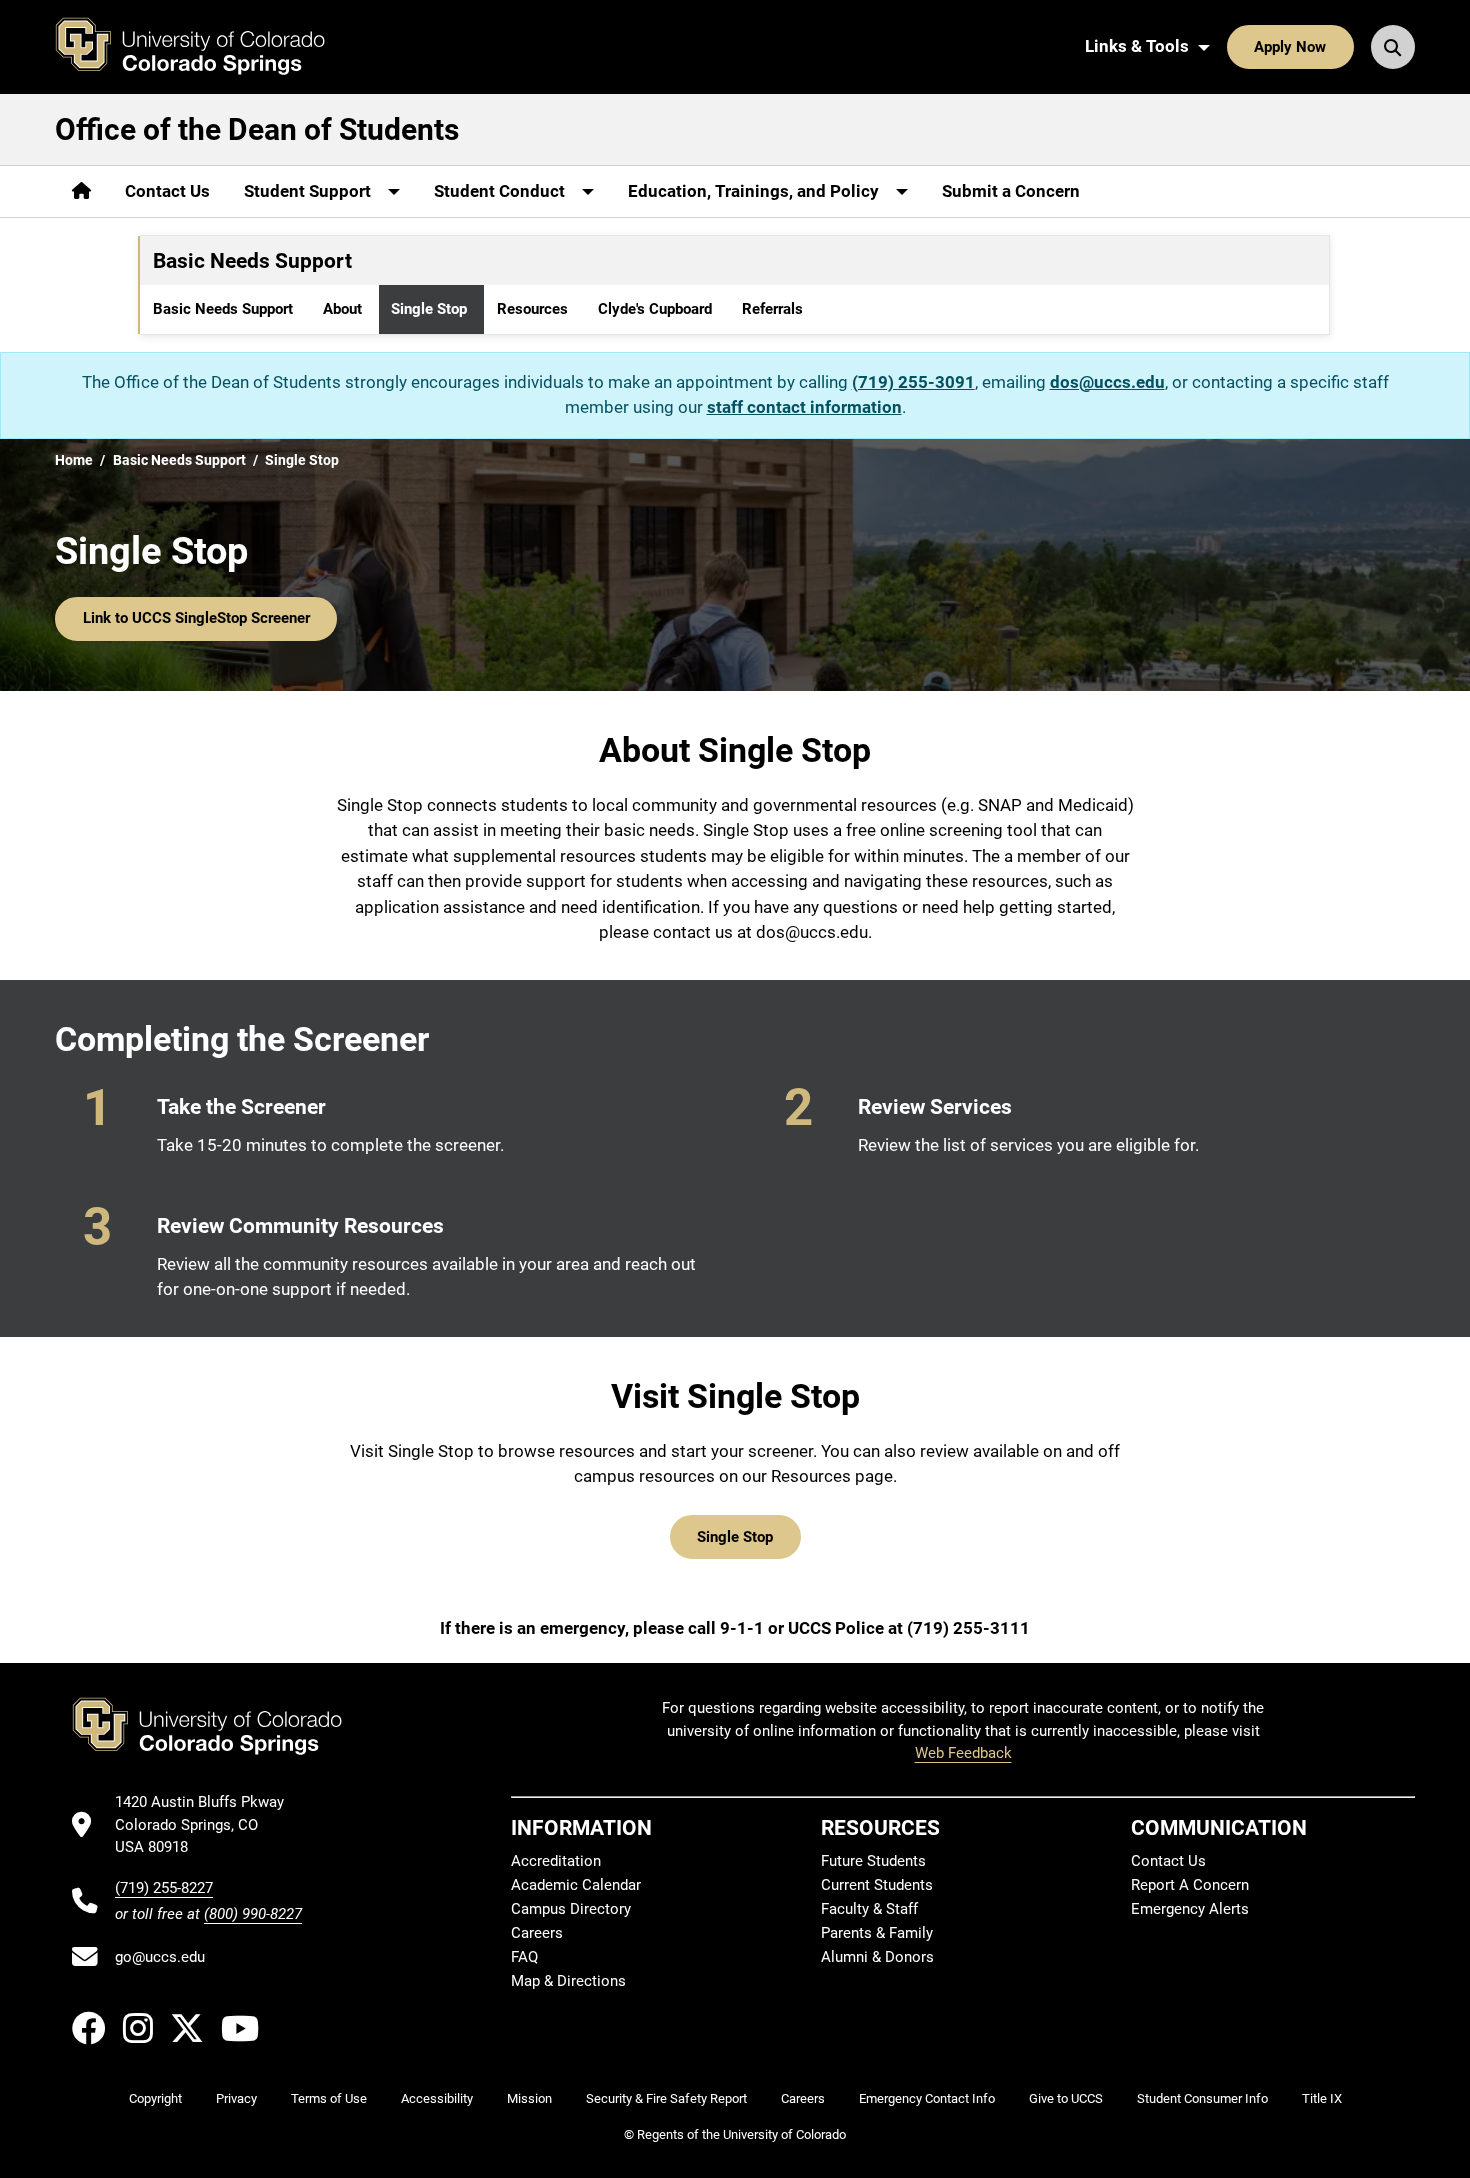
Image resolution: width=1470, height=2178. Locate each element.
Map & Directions (568, 1981)
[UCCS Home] (205, 47)
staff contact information (804, 407)
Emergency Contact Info (927, 2098)
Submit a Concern (1011, 191)
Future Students (873, 1861)
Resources (532, 309)
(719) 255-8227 (164, 1888)
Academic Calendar (576, 1885)
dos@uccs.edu (1107, 382)
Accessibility (437, 2098)
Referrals (772, 309)
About (342, 309)
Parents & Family (877, 1933)
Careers (537, 1933)
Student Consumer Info (1202, 2098)
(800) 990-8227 (253, 1914)
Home (74, 460)
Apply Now (1290, 47)
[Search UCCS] (1393, 47)
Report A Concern (1190, 1885)
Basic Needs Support (223, 309)
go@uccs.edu (160, 1957)
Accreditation (556, 1861)
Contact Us (167, 191)
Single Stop (429, 309)
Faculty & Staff (869, 1909)
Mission (529, 2098)
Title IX (1322, 2098)
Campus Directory (571, 1909)
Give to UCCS (1066, 2098)
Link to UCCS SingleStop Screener (196, 618)
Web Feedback (963, 1753)
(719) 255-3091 (913, 382)
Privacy (236, 2098)
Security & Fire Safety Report (666, 2098)
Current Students (877, 1885)
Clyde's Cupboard (655, 309)
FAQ (524, 1957)
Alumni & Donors (877, 1957)
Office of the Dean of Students (257, 129)
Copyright (155, 2098)
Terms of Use (329, 2098)
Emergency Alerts (1190, 1909)
